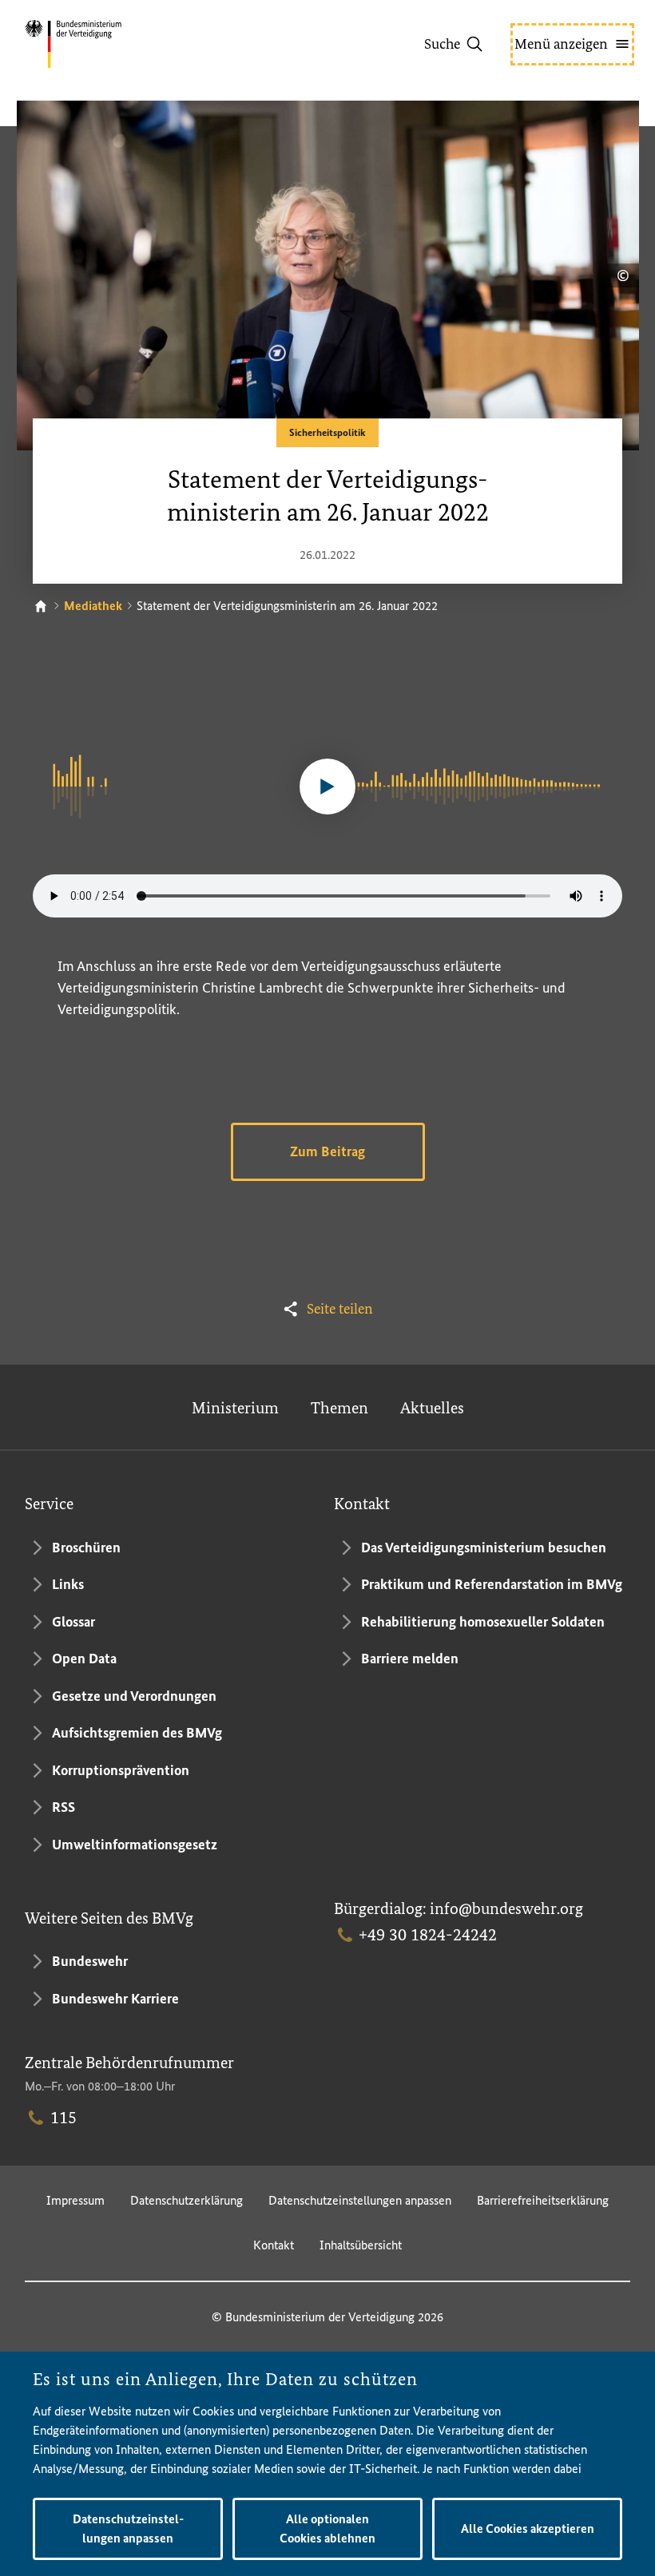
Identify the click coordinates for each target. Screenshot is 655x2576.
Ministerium (235, 1408)
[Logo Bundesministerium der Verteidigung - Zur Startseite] (101, 44)
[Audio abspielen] (327, 787)
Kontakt (274, 2245)
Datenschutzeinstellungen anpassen (360, 2200)
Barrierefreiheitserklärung (543, 2200)
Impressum (75, 2200)
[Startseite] (41, 606)
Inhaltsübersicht (361, 2245)
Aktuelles (432, 1408)
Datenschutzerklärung (187, 2200)
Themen (339, 1408)
